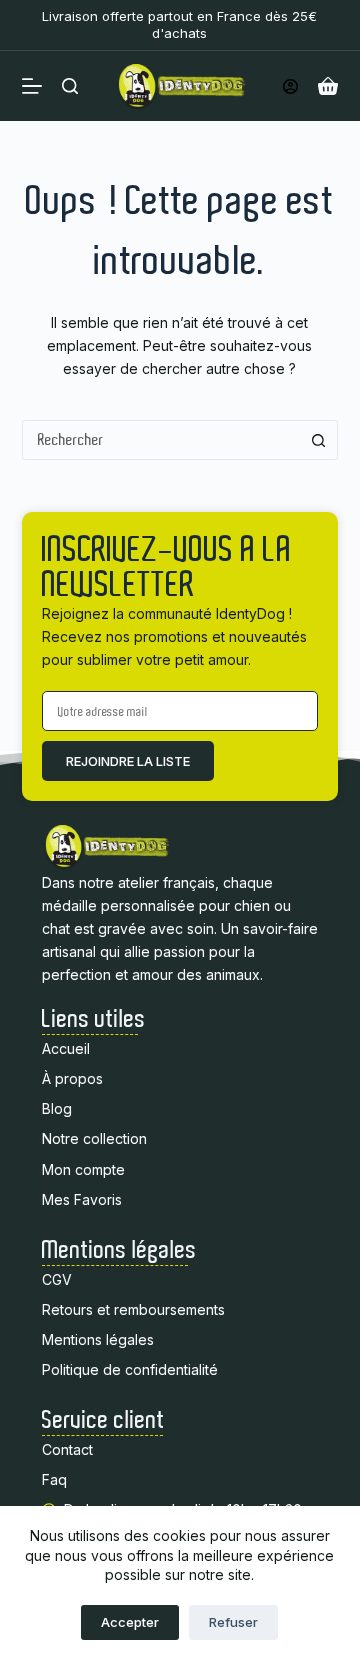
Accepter (130, 1622)
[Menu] (32, 86)
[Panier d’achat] (328, 86)
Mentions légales (98, 1339)
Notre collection (94, 1138)
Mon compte (83, 1169)
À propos (72, 1078)
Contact (67, 1449)
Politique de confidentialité (130, 1369)
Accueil (66, 1048)
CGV (57, 1279)
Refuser (233, 1622)
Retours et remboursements (133, 1309)
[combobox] (161, 440)
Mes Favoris (82, 1199)
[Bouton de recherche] (318, 440)
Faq (56, 1479)
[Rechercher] (70, 86)
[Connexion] (290, 86)
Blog (57, 1108)
